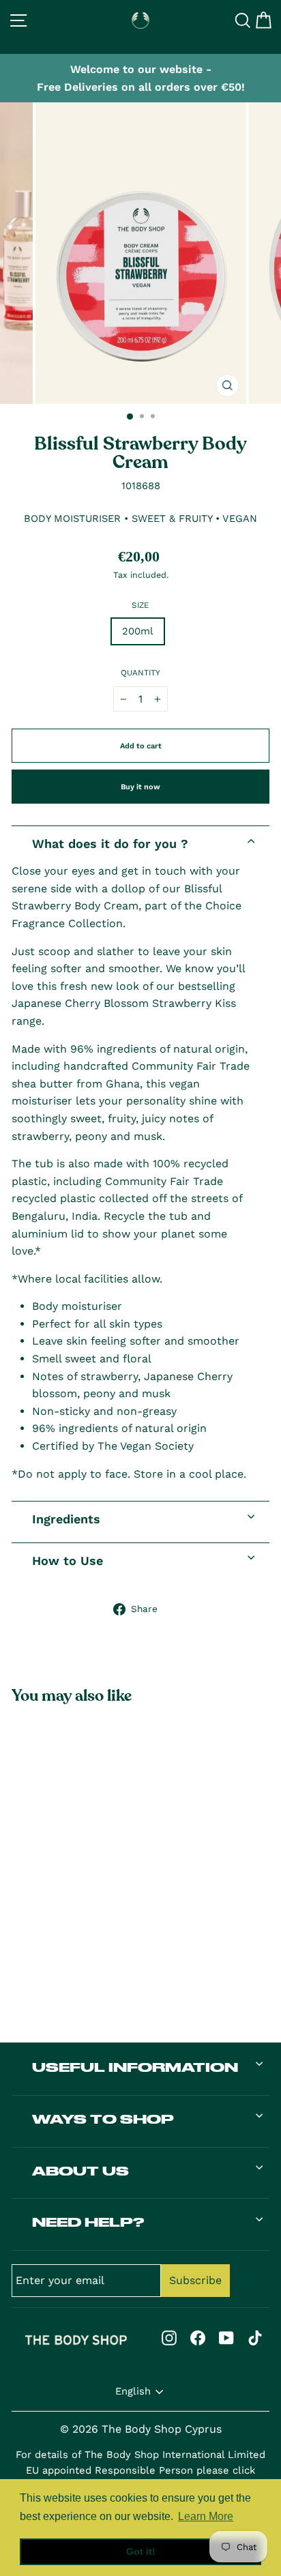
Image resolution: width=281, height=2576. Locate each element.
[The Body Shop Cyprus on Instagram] (169, 2338)
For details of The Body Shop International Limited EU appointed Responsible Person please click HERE (140, 2471)
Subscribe (195, 2280)
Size (140, 605)
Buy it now (140, 787)
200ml (138, 631)
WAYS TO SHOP (103, 2119)
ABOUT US (80, 2171)
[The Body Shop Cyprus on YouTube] (226, 2338)
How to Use (68, 1561)
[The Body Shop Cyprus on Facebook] (198, 2338)
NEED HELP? (88, 2222)
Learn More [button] (206, 2516)
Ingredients (66, 1519)
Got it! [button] (141, 2551)
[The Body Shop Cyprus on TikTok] (255, 2338)
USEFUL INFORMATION (135, 2067)
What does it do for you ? (110, 844)
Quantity (140, 673)
